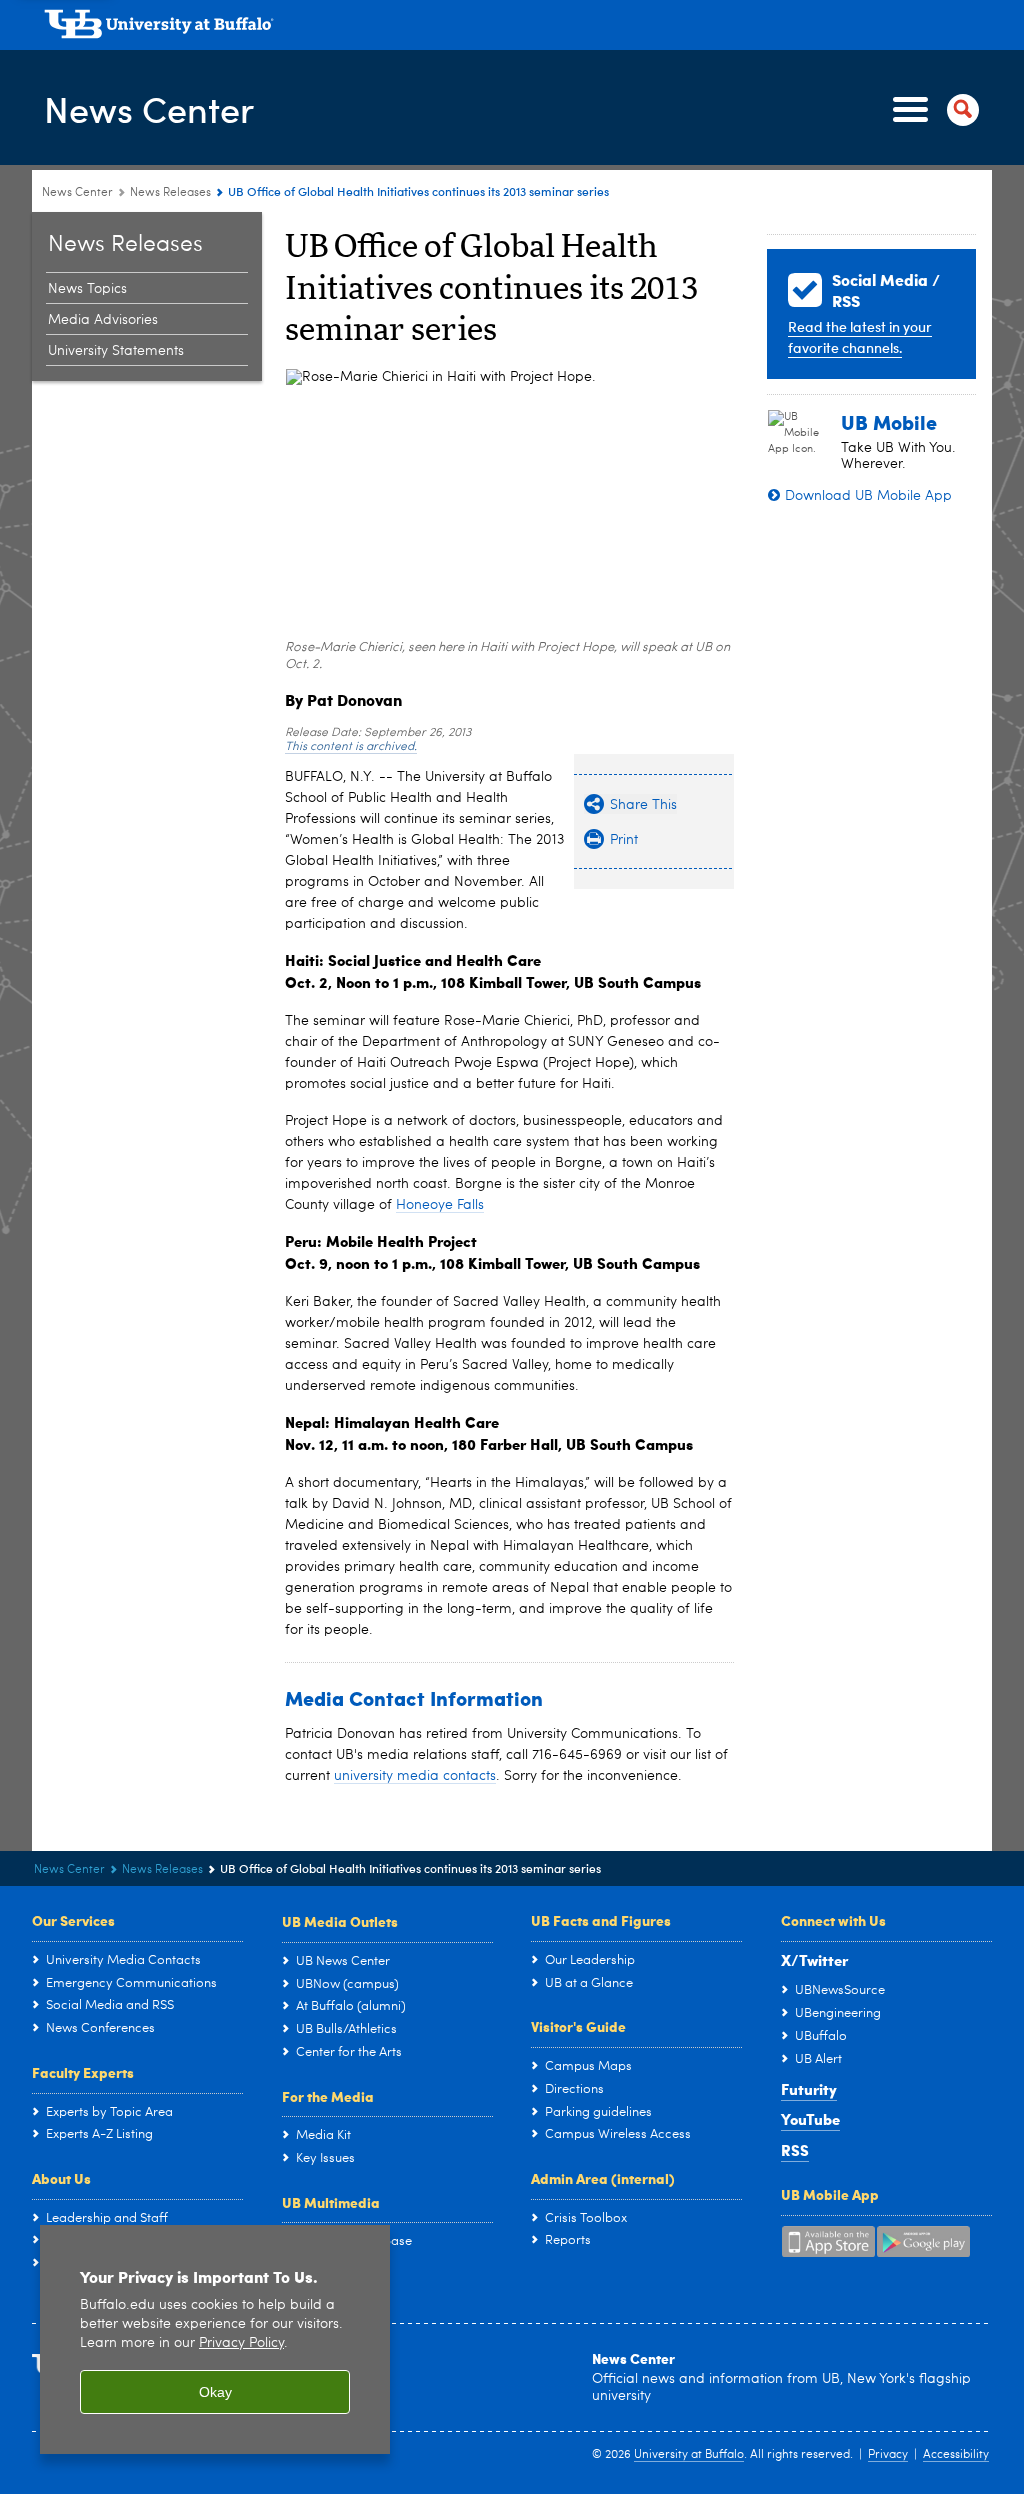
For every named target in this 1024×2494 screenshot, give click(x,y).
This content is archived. (351, 747)
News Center (149, 108)
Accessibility (956, 2455)
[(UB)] (518, 28)
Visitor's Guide (578, 2026)
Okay (215, 2392)
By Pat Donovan (343, 699)
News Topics (87, 289)
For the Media (328, 2096)
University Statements (116, 351)
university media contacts (415, 1776)
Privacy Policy (241, 2343)
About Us (61, 2178)
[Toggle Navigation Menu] (932, 110)
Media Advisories (103, 320)
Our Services (73, 1920)
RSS (795, 2150)
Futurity (809, 2089)
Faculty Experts (83, 2072)
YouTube (810, 2119)
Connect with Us (833, 1920)
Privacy (888, 2455)
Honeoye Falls (440, 1205)
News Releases (170, 193)
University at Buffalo (689, 2455)
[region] (215, 2339)
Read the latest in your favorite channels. (860, 337)
